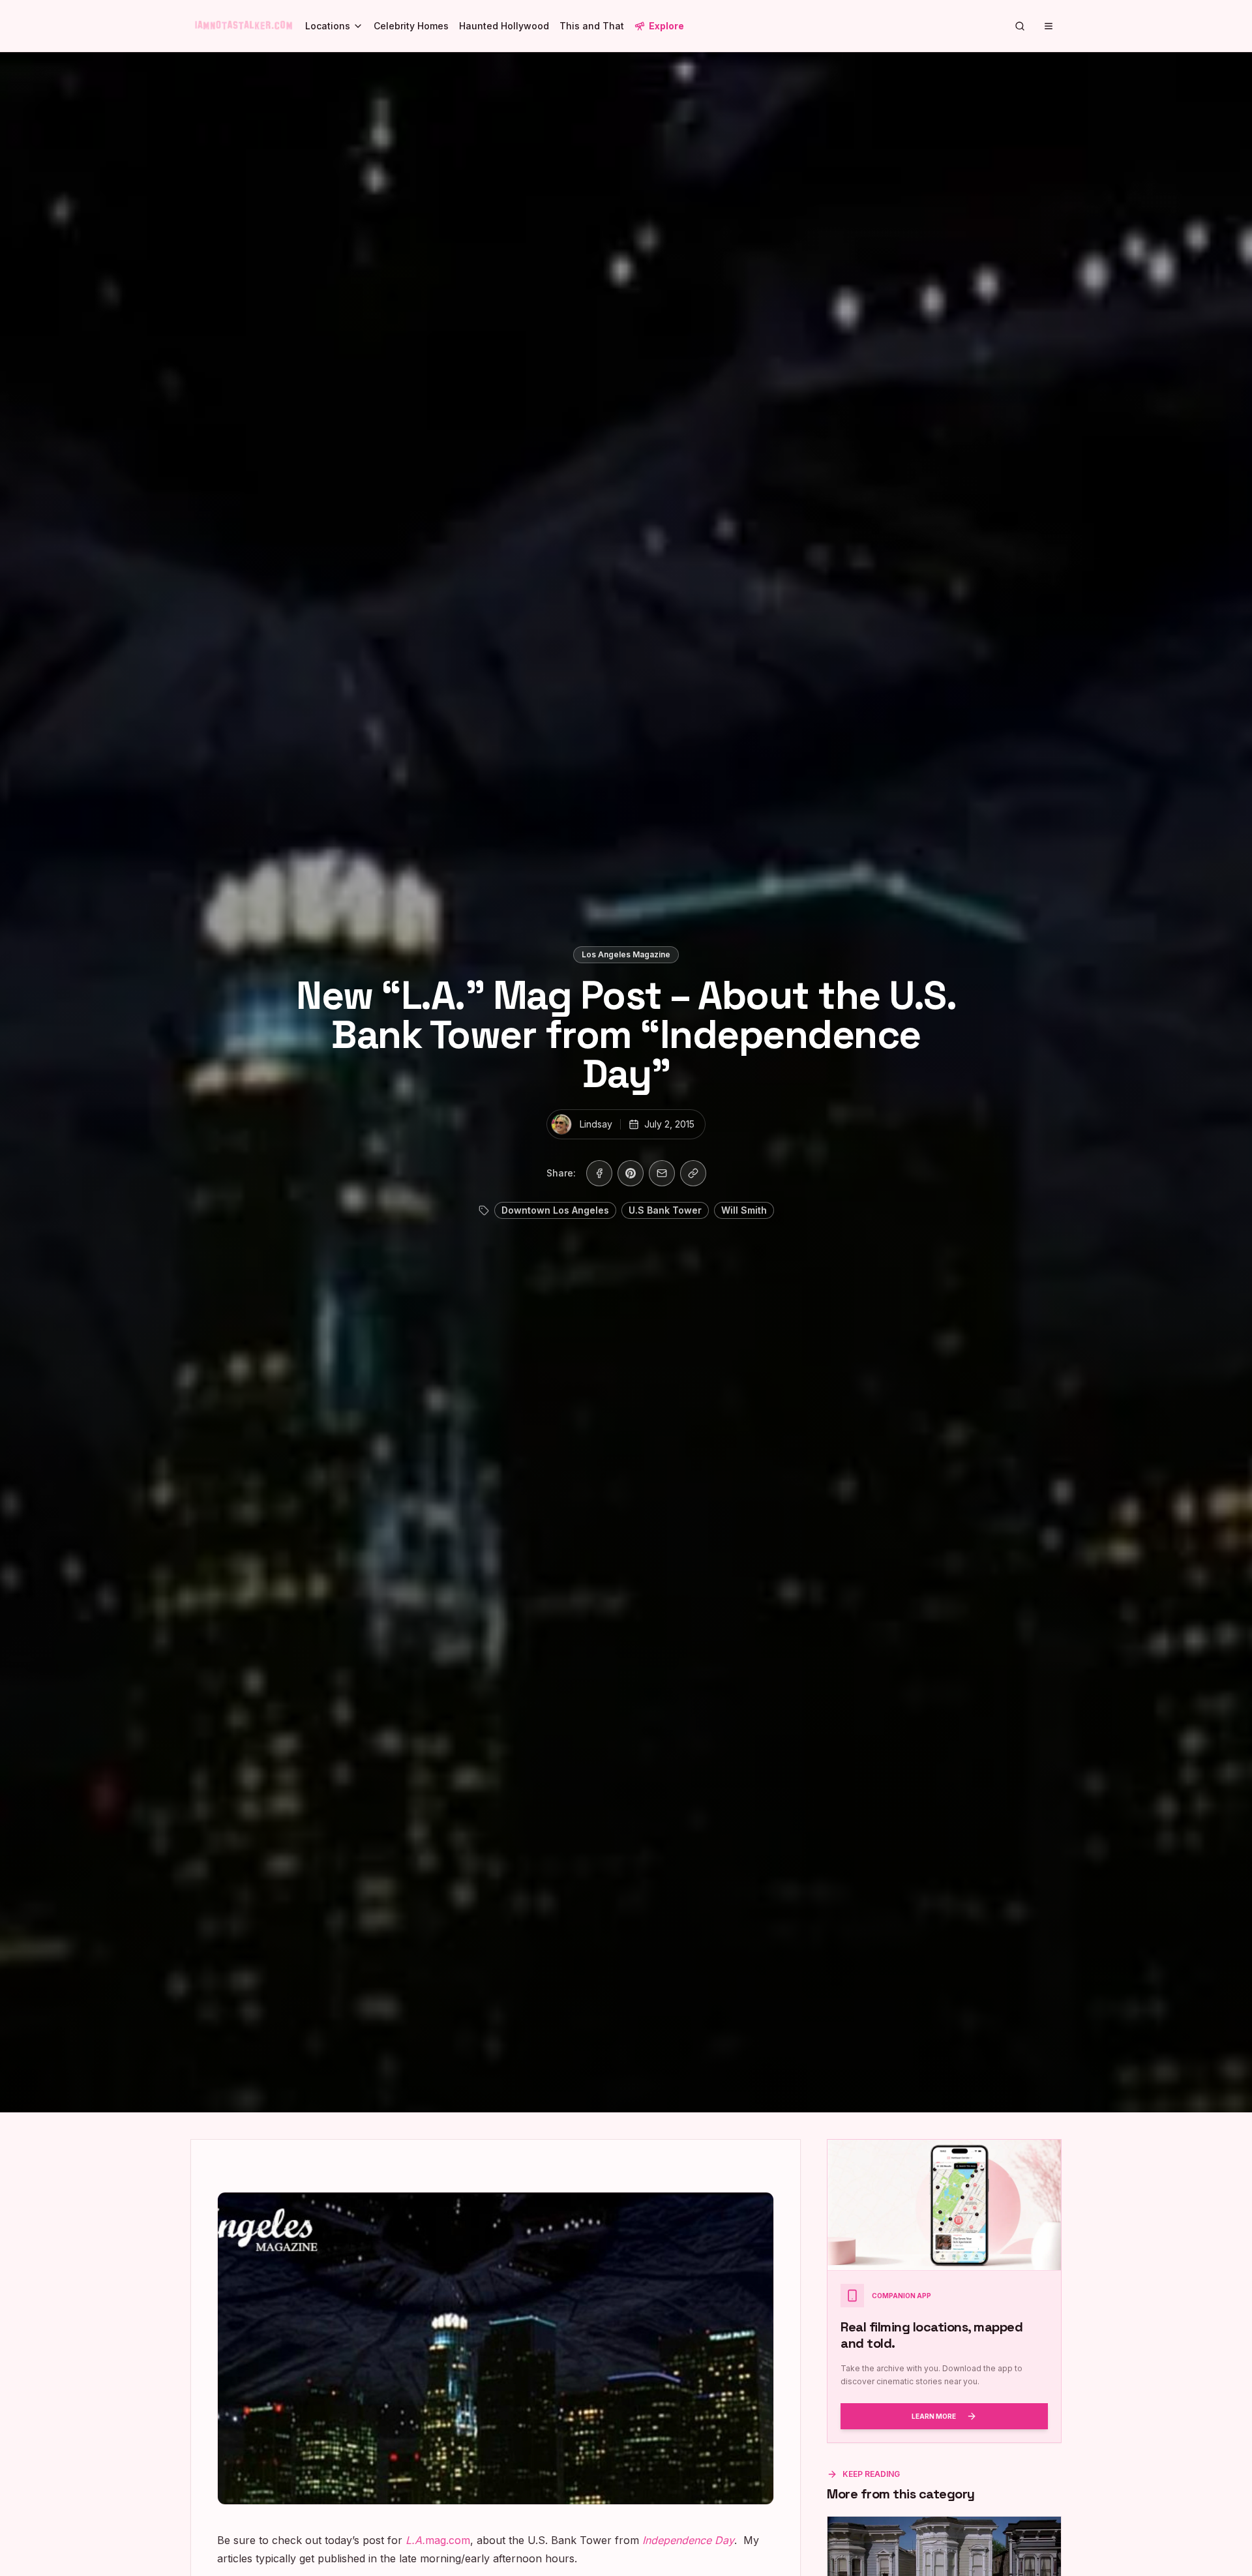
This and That (592, 26)
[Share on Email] (662, 1173)
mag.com (438, 2540)
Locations (328, 26)
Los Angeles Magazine (626, 954)
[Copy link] (693, 1173)
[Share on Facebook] (599, 1173)
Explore (666, 26)
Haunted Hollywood (504, 26)
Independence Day (688, 2540)
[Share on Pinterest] (631, 1173)
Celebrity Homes (411, 26)
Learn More (934, 2416)
